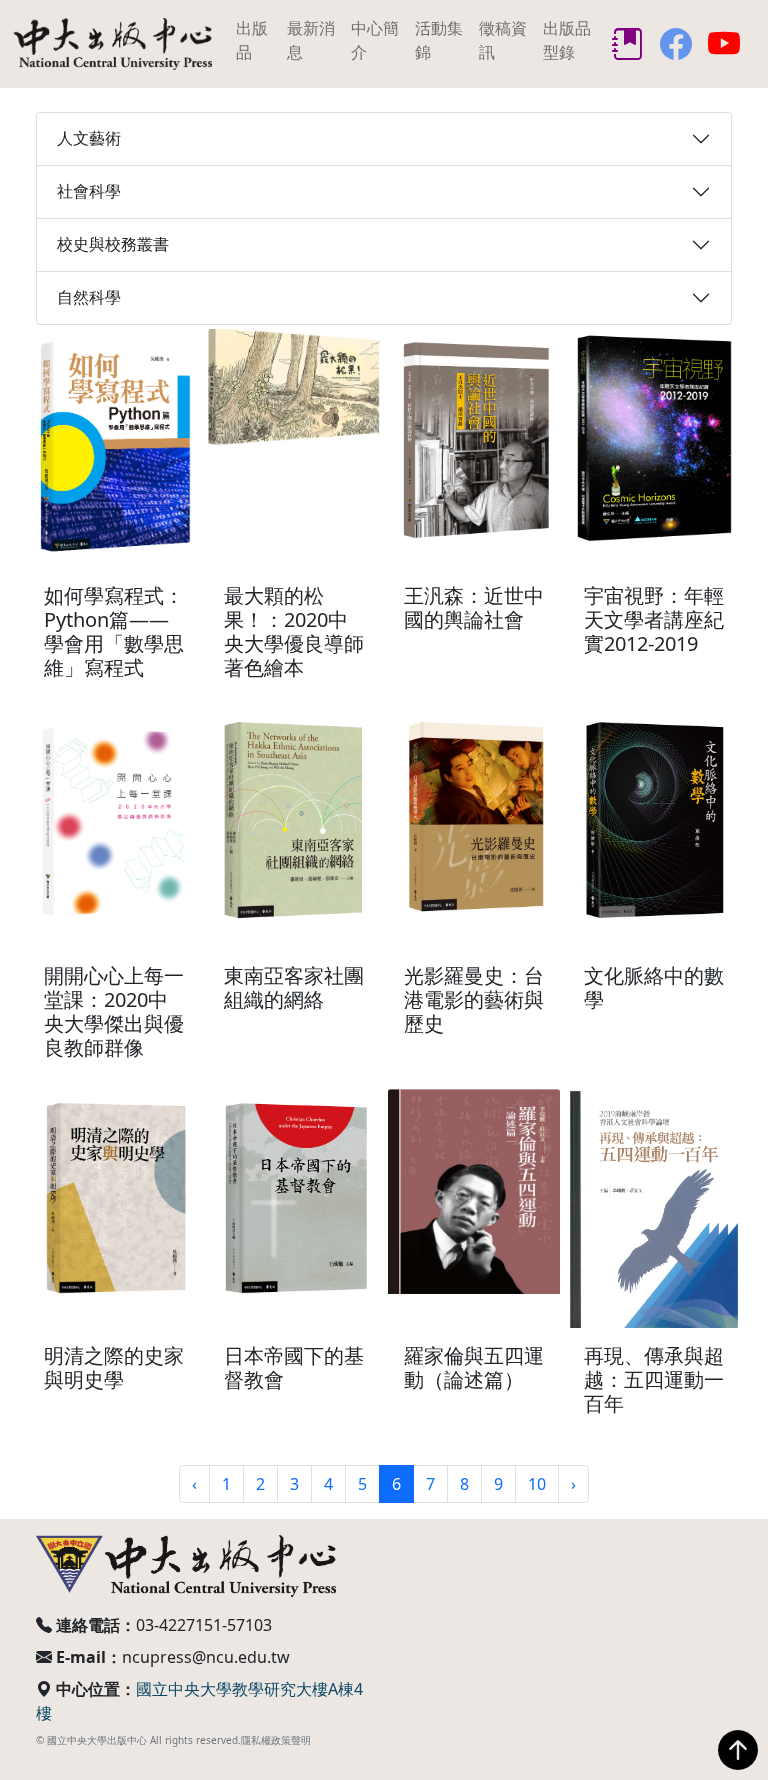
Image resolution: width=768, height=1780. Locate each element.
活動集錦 (439, 40)
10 (537, 1484)
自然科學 (89, 297)
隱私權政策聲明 (276, 1740)
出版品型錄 (567, 40)
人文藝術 (89, 138)
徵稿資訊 (503, 40)
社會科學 (89, 191)
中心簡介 (375, 40)
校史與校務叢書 (113, 244)
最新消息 (311, 40)
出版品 (252, 40)
